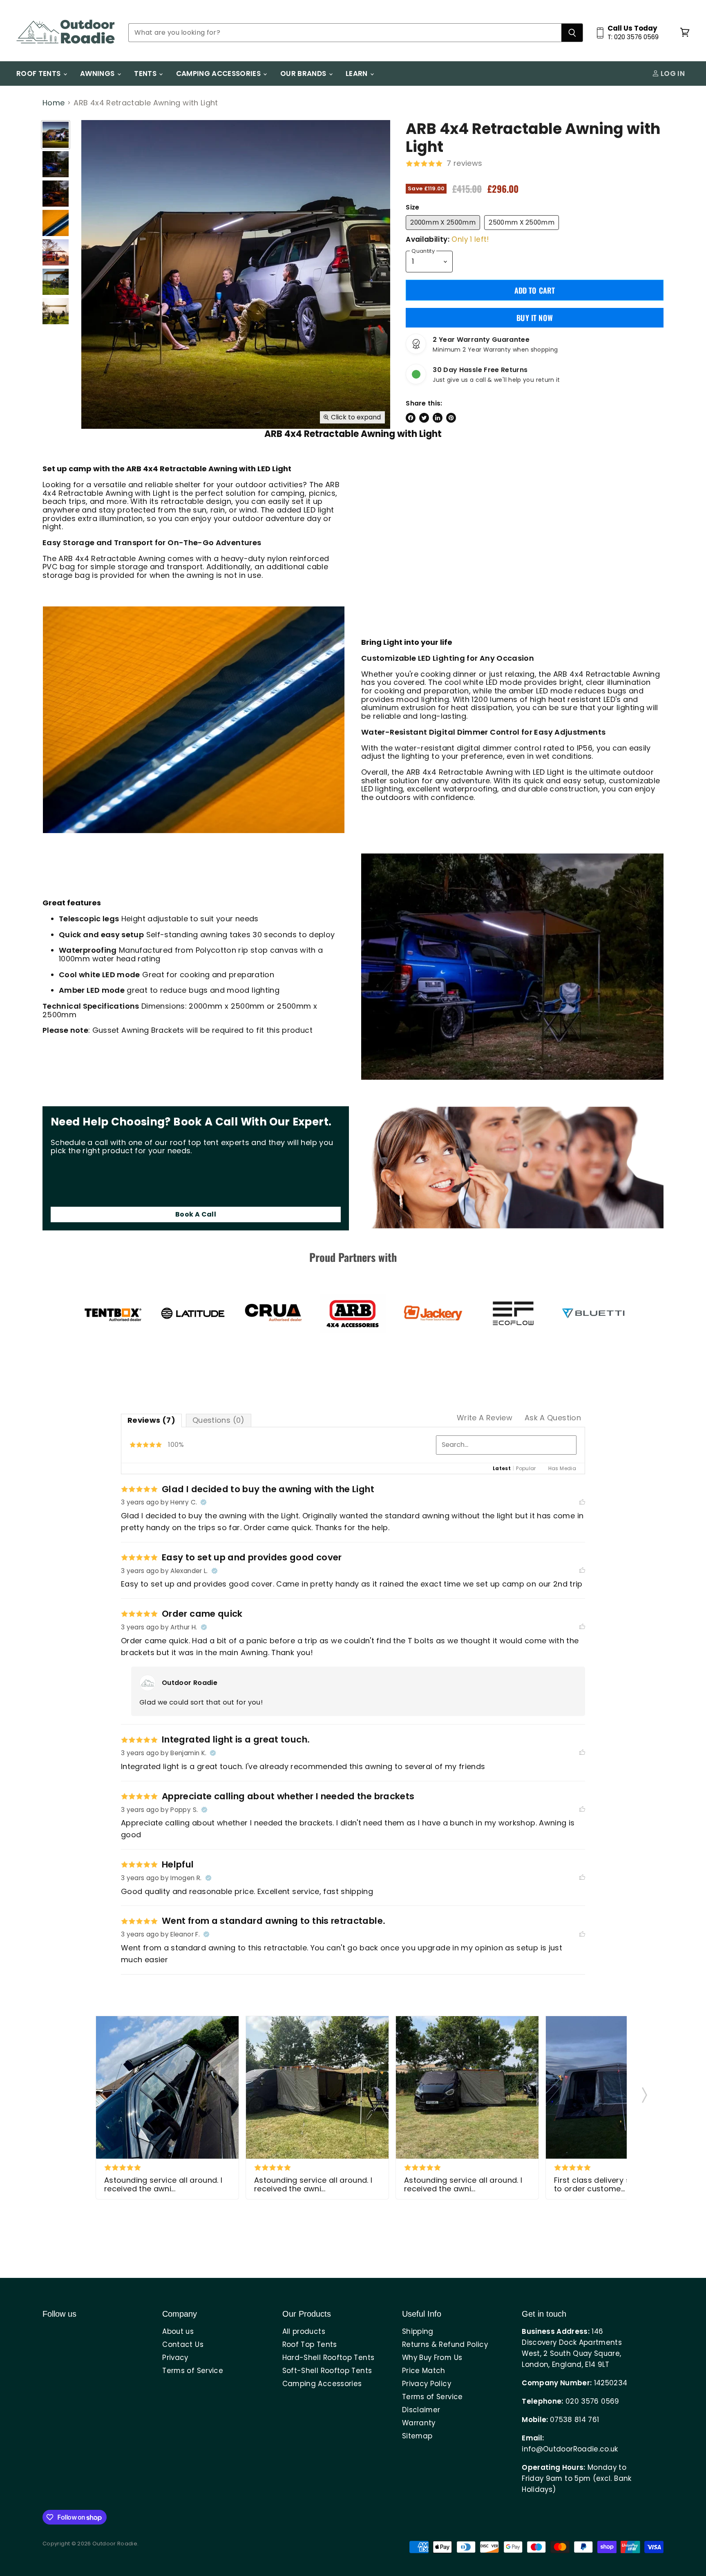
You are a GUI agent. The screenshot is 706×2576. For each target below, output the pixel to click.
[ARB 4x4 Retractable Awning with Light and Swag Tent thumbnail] (56, 252)
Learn (357, 74)
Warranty (419, 2423)
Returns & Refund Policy (445, 2344)
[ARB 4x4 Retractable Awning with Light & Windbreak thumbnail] (56, 135)
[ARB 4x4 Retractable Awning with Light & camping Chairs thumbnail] (56, 311)
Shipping (418, 2331)
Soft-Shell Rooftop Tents (327, 2371)
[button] (645, 2092)
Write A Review (485, 1418)
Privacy (175, 2358)
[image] (167, 2087)
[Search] (572, 33)
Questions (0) (219, 1420)
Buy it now (535, 318)
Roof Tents (39, 74)
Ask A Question (553, 1418)
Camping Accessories (219, 74)
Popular (526, 1468)
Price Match (424, 2371)
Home (54, 103)
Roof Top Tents (310, 2344)
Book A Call (196, 1214)
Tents (146, 74)
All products (304, 2331)
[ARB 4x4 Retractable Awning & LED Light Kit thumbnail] (56, 194)
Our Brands (304, 74)
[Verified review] (203, 1502)
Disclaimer (421, 2410)
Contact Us (183, 2344)
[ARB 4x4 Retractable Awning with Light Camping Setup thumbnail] (56, 282)
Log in (672, 74)
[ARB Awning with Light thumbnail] (56, 223)
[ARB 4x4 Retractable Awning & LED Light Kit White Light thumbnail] (56, 164)
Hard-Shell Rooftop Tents (328, 2358)
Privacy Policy (427, 2384)
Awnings (98, 74)
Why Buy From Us (432, 2358)
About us (178, 2331)
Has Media (562, 1468)
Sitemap (417, 2436)
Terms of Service (193, 2371)
